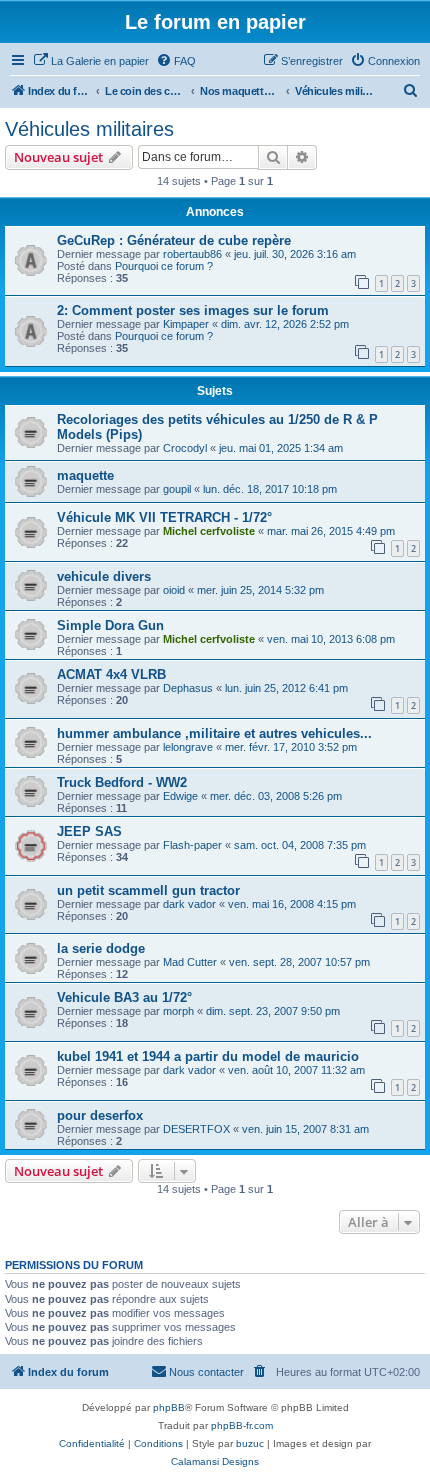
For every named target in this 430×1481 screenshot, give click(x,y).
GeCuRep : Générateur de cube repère (174, 240)
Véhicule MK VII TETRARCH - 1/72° (164, 517)
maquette (85, 475)
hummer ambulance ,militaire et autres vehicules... (214, 733)
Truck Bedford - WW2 (122, 782)
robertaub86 (192, 254)
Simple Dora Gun (110, 625)
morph (178, 1011)
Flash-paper (192, 845)
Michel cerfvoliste (209, 531)
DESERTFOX (196, 1129)
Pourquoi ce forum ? (164, 266)
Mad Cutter (190, 962)
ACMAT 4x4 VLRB (111, 674)
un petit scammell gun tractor (148, 890)
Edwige (180, 796)
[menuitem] (91, 61)
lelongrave (188, 747)
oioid (174, 590)
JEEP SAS (89, 831)
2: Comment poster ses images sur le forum (193, 310)
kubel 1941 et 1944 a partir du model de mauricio (208, 1056)
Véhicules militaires (89, 129)
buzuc (250, 1443)
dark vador (189, 904)
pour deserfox (100, 1115)
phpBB (169, 1407)
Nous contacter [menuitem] (206, 1372)
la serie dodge (101, 948)
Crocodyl (185, 448)
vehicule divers (104, 576)
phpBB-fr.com (242, 1425)
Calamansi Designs (215, 1461)
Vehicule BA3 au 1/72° (124, 997)
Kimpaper (186, 324)
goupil (177, 489)
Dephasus (188, 688)
